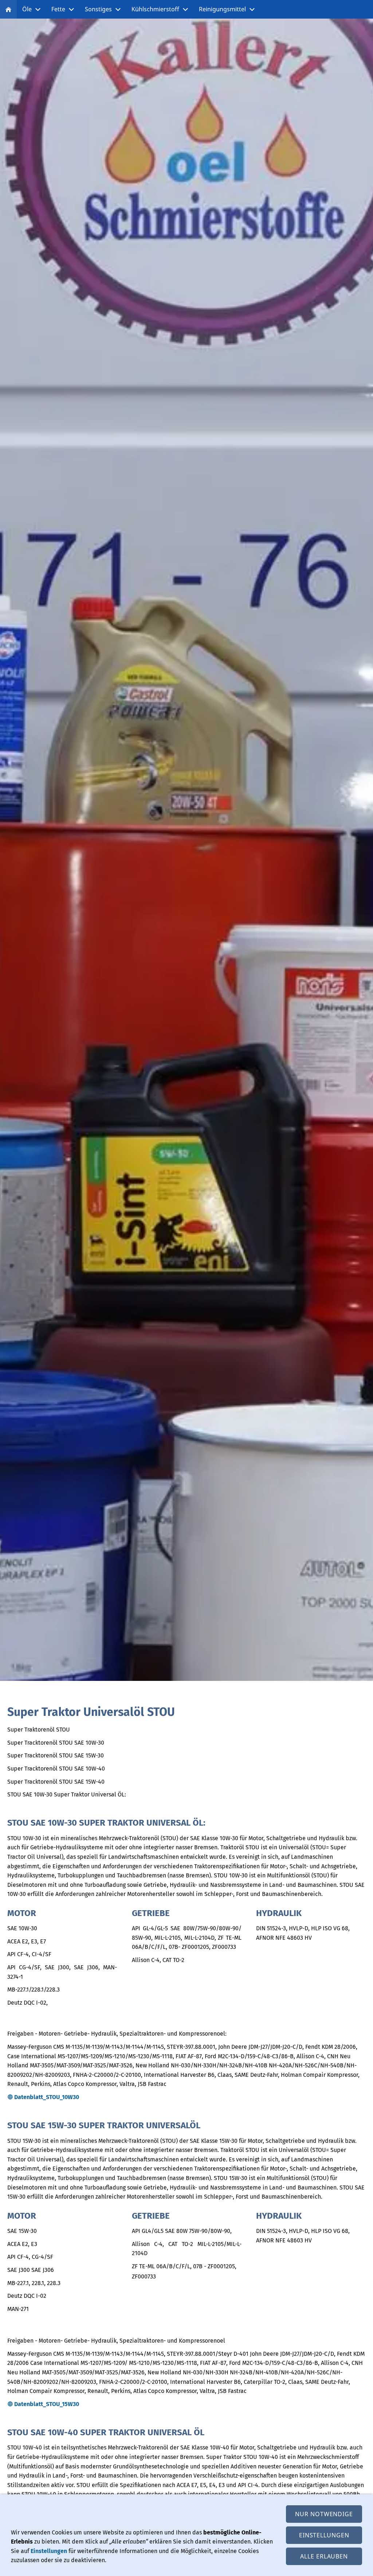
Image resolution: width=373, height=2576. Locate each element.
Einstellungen (49, 2551)
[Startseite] (8, 9)
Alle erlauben (324, 2556)
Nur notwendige (324, 2514)
